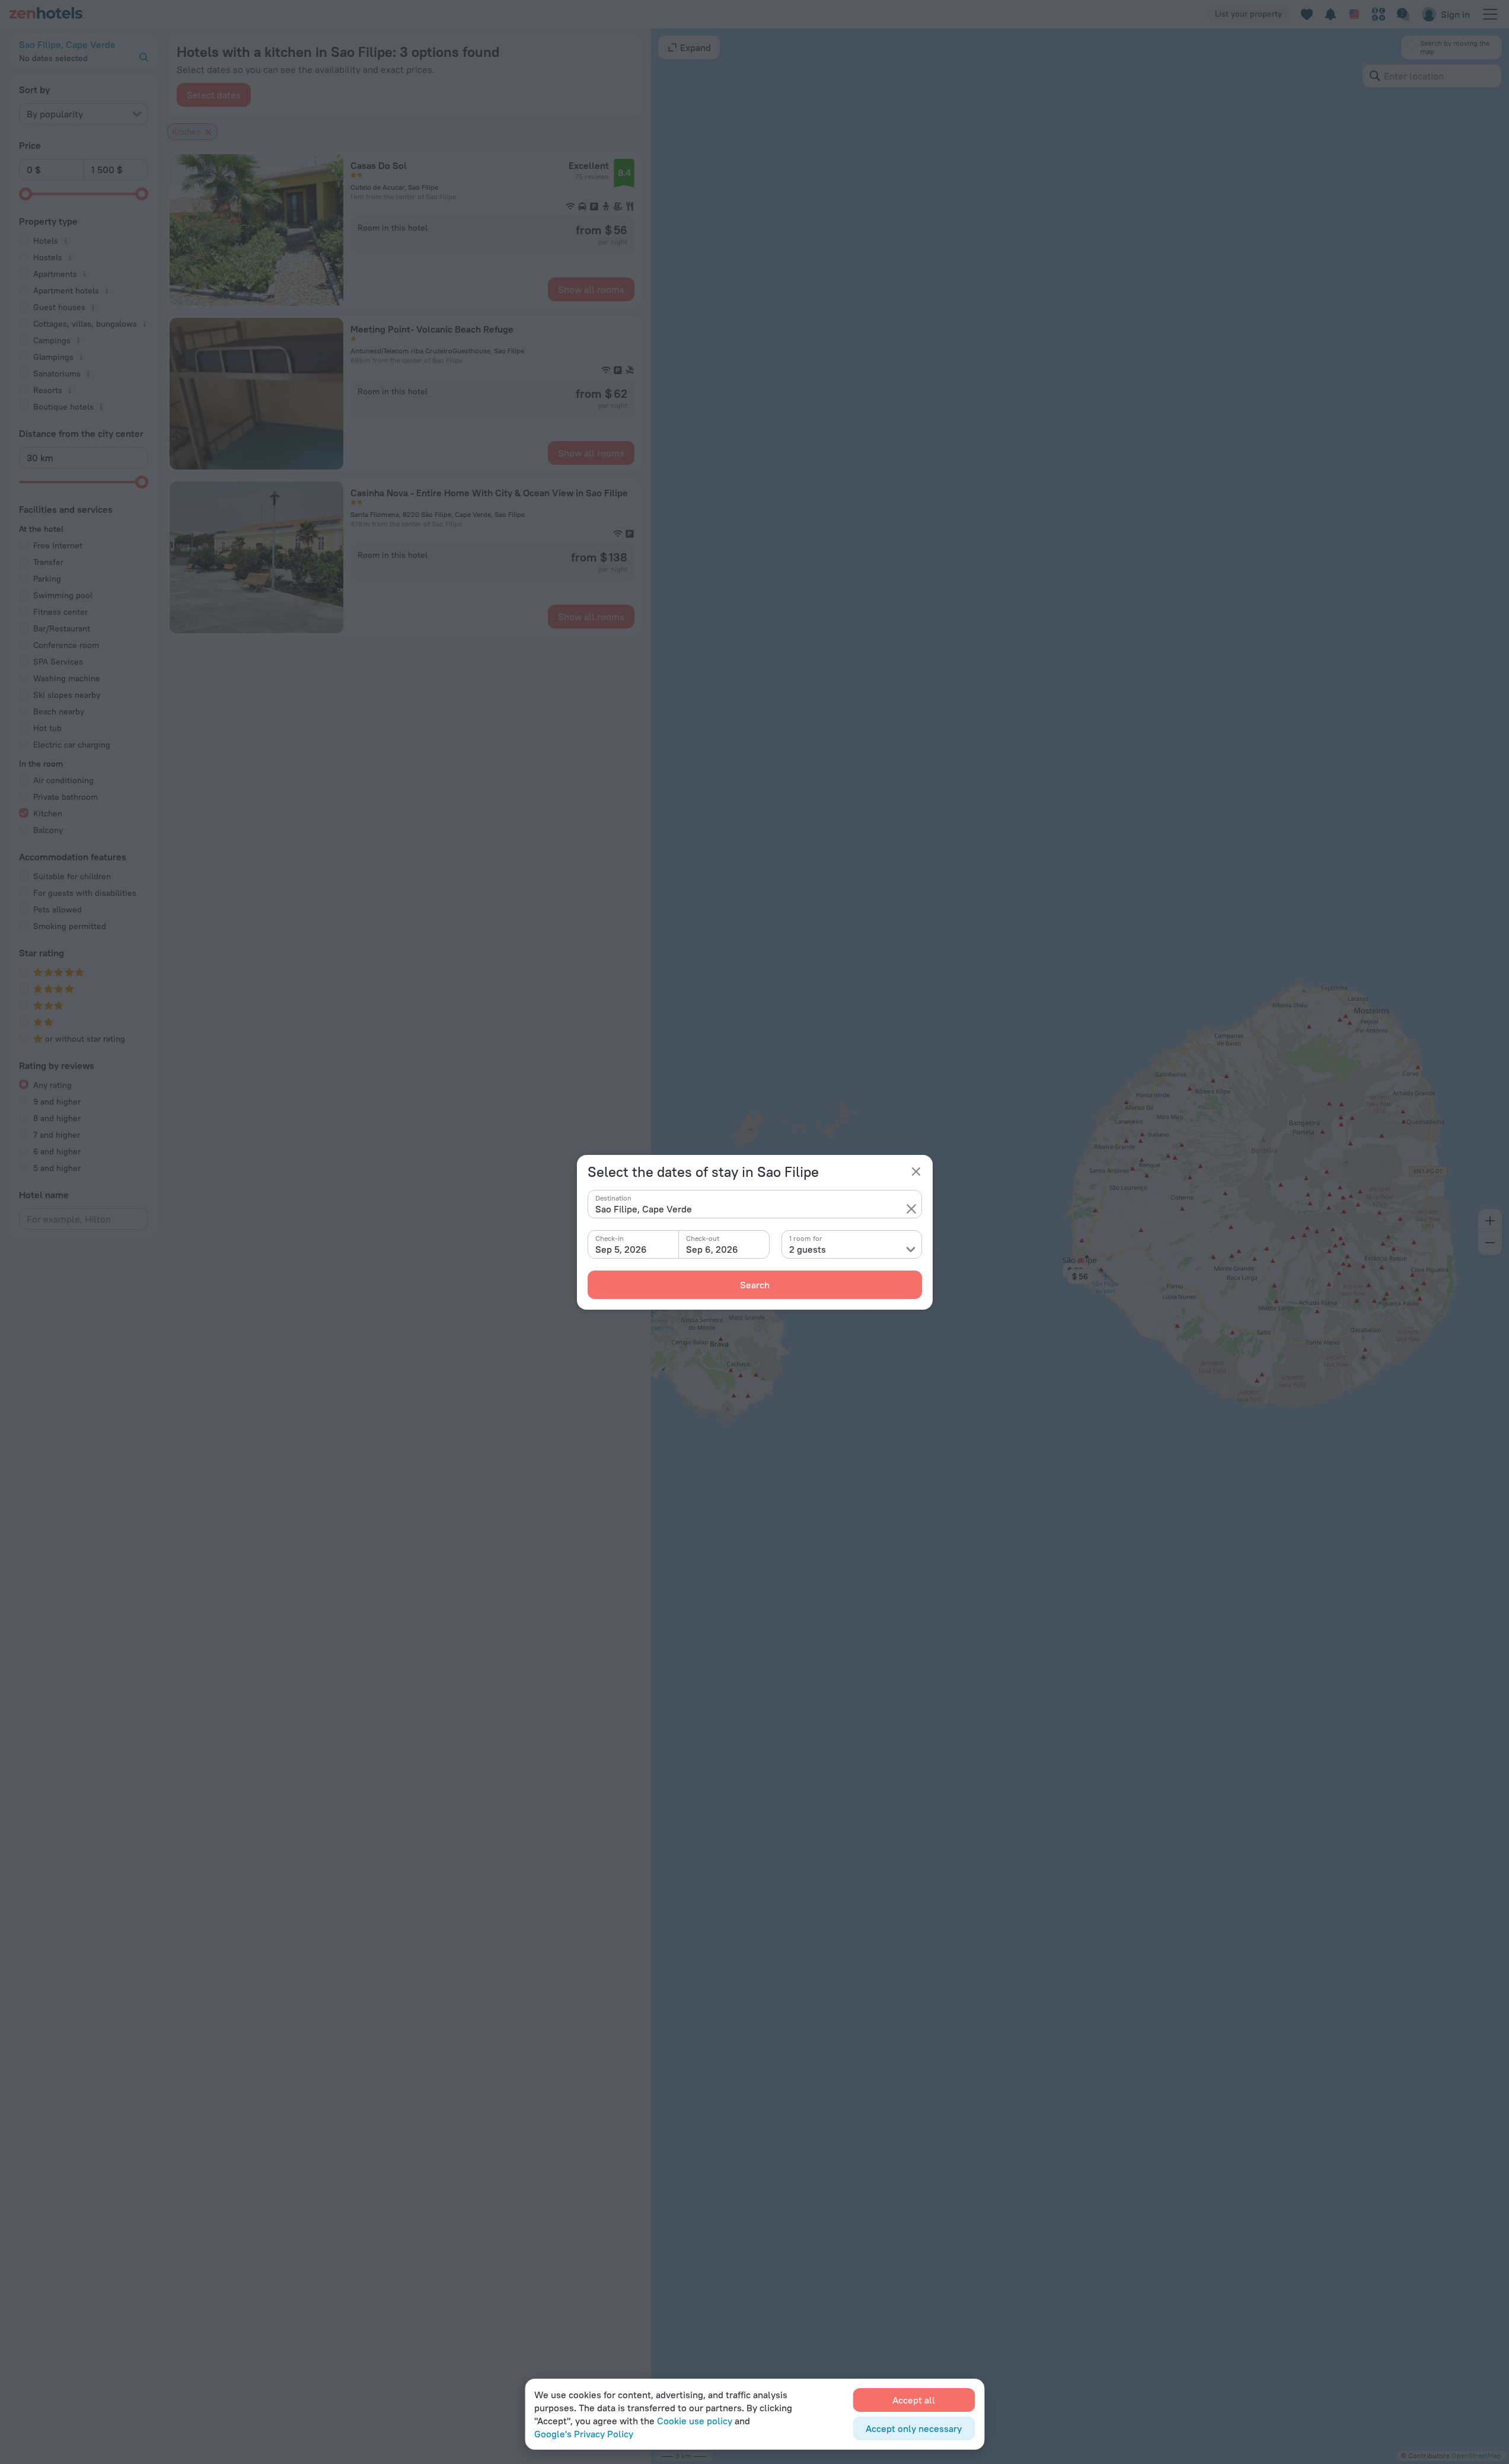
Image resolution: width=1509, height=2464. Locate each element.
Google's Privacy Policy (584, 2434)
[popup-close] (916, 1172)
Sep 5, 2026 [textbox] (621, 1249)
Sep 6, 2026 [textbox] (712, 1249)
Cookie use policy (695, 2421)
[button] (911, 1209)
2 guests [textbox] (808, 1249)
